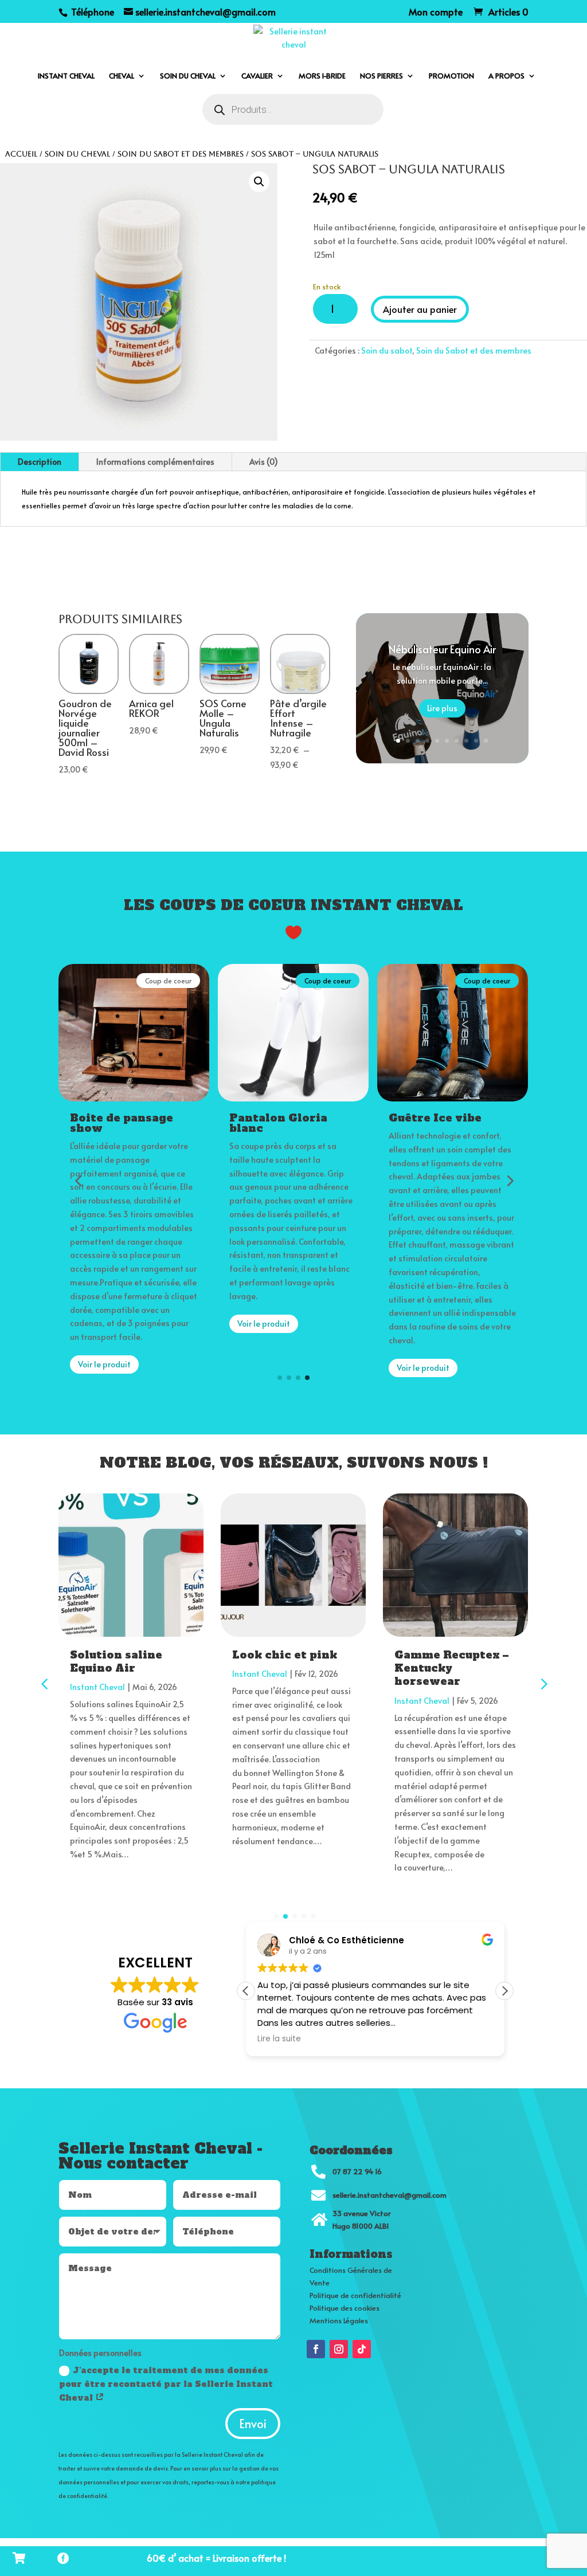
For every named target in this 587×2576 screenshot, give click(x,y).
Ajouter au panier (420, 309)
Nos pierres (381, 76)
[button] (259, 182)
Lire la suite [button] (279, 2039)
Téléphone (91, 11)
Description (40, 462)
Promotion (451, 76)
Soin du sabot (387, 350)
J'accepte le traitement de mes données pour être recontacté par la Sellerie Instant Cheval (166, 2384)
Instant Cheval (97, 1687)
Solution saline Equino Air (116, 1661)
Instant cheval (66, 76)
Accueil (21, 154)
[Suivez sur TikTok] (362, 2349)
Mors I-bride (322, 76)
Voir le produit (104, 1364)
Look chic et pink (285, 1655)
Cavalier (257, 76)
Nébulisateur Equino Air (442, 649)
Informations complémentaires (155, 462)
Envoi (253, 2424)
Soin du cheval (188, 76)
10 (486, 741)
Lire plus (442, 708)
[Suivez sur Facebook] (316, 2349)
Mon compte (436, 12)
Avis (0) (264, 462)
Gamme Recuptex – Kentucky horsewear (451, 1668)
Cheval (122, 76)
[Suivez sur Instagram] (339, 2349)
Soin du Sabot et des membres (181, 154)
